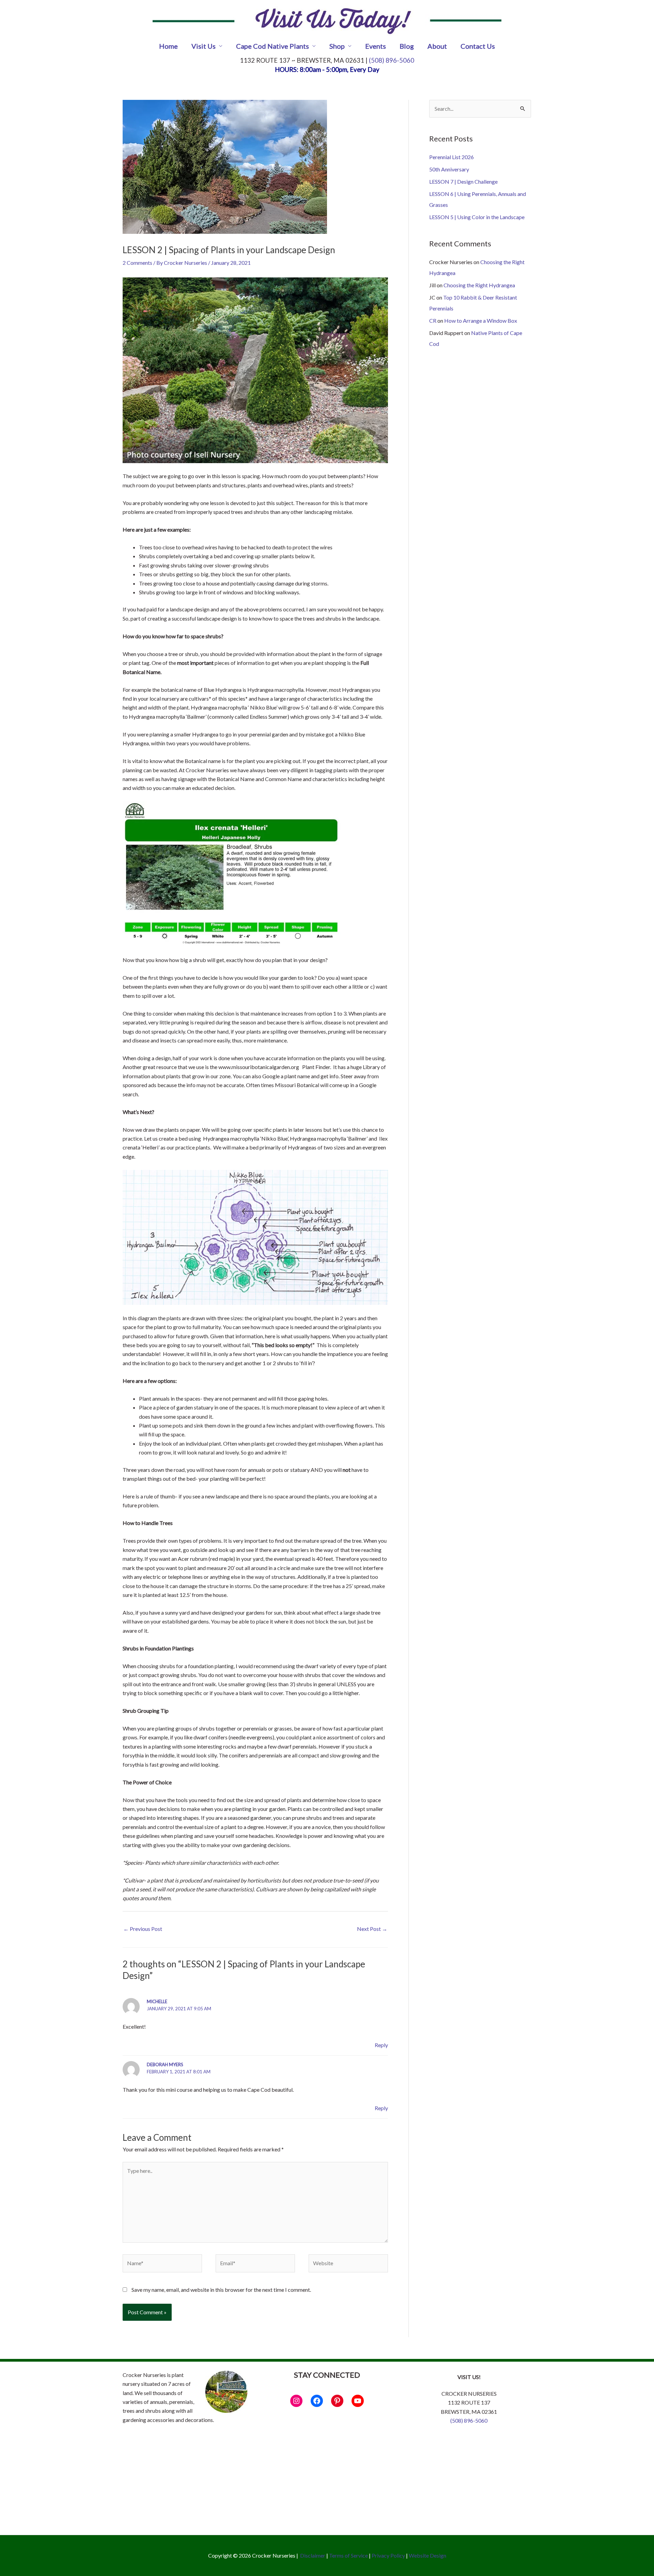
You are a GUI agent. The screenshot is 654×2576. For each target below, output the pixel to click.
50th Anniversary (449, 169)
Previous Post (143, 1929)
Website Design (427, 2555)
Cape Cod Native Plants (272, 46)
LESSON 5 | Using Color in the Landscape (477, 217)
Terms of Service (348, 2555)
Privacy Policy (388, 2555)
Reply (381, 2045)
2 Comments (137, 263)
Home (168, 46)
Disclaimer (313, 2555)
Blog (407, 46)
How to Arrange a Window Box (481, 321)
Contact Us (478, 46)
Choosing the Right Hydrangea (479, 285)
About (437, 46)
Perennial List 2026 (451, 157)
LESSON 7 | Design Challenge (463, 181)
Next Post (372, 1929)
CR (433, 321)
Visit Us (204, 46)
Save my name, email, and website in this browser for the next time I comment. (221, 2290)
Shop (337, 46)
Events (376, 46)
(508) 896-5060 (392, 60)
